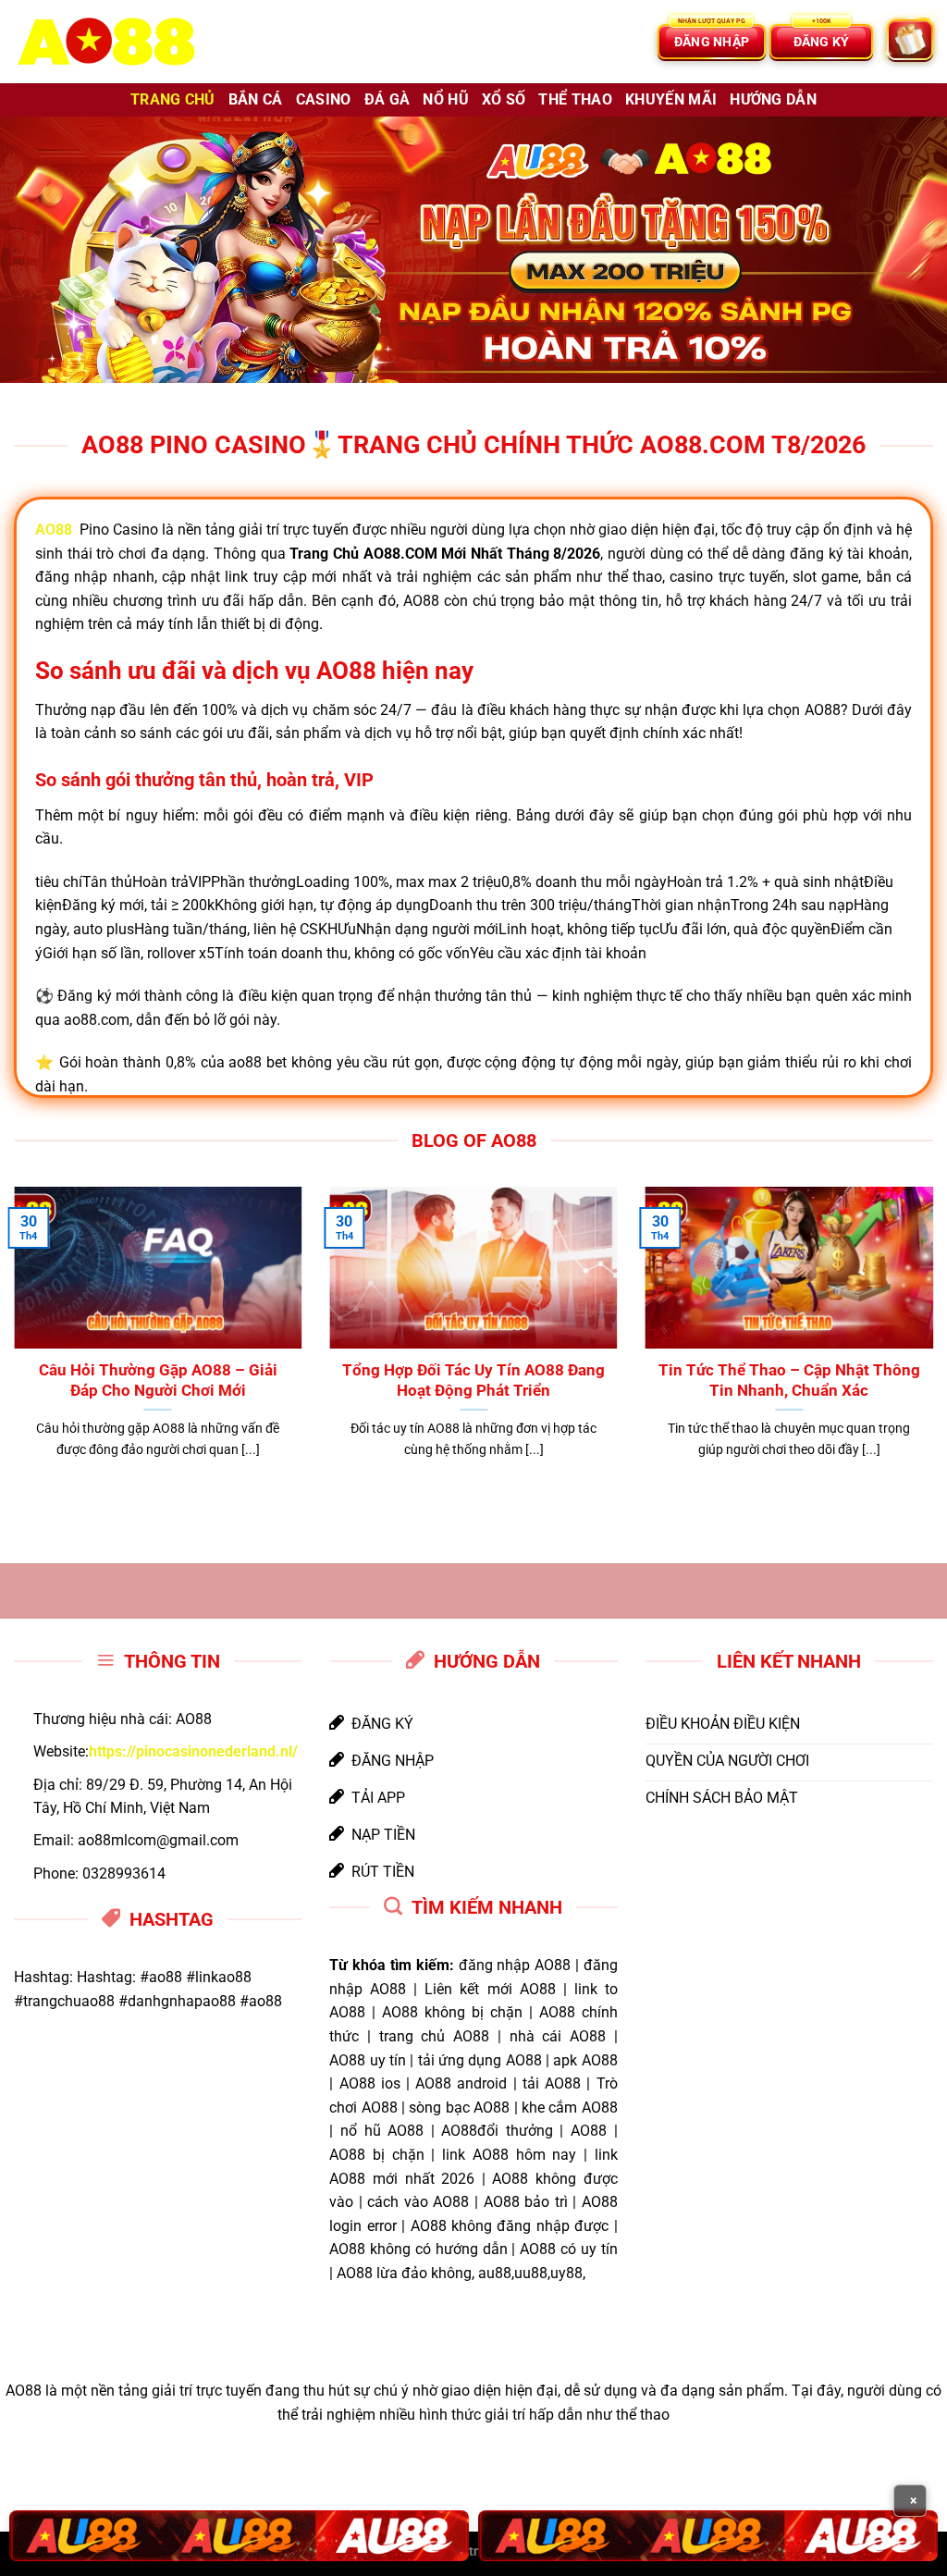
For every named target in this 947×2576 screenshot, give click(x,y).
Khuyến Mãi (671, 99)
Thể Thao (575, 99)
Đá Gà (387, 99)
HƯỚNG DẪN (773, 99)
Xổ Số (504, 99)
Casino (324, 99)
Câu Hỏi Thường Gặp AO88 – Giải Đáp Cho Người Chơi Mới (158, 1380)
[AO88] (106, 42)
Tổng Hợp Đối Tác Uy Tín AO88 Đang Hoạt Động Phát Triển (473, 1380)
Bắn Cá (256, 99)
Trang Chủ (173, 99)
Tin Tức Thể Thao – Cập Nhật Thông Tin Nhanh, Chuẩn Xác (789, 1380)
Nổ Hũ (446, 99)
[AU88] (239, 2536)
